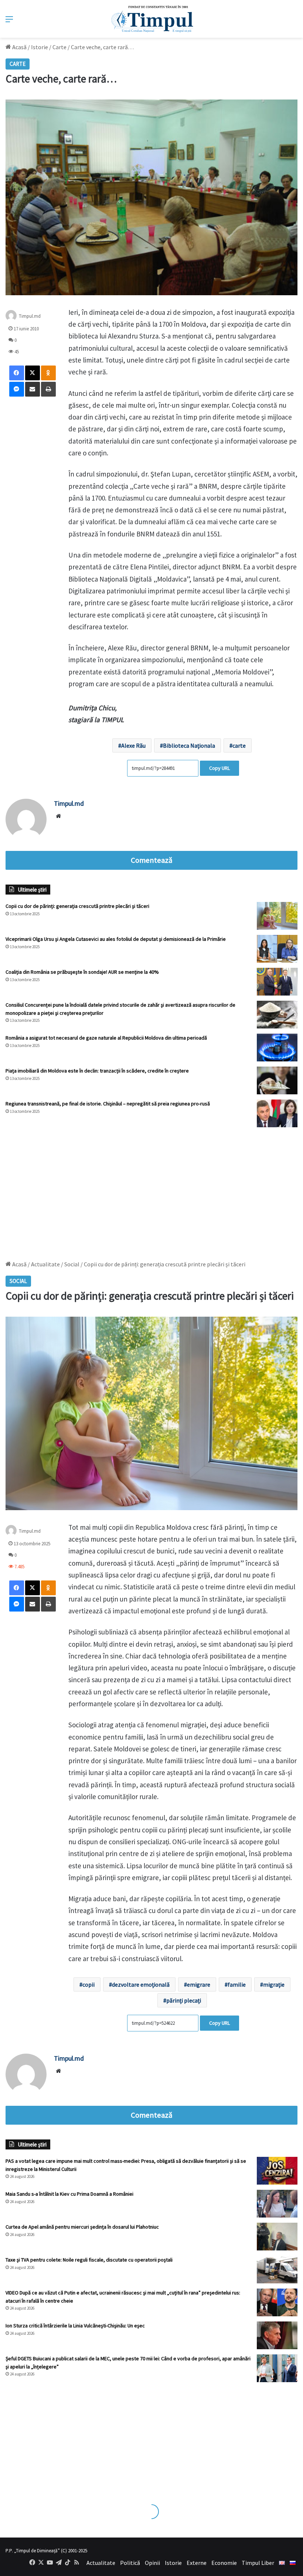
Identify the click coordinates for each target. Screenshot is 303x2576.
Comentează (151, 860)
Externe (197, 2563)
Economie (224, 2563)
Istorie (40, 47)
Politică (130, 2563)
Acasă (19, 47)
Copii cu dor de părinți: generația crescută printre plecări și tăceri (77, 906)
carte (239, 745)
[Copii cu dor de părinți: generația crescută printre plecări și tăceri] (277, 916)
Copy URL (219, 768)
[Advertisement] (151, 1190)
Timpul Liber (258, 2563)
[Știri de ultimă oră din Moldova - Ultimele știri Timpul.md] (152, 19)
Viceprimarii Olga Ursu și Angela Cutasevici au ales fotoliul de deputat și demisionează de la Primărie (116, 939)
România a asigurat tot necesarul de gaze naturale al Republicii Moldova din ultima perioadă (106, 1038)
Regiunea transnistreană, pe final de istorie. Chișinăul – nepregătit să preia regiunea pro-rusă (108, 1104)
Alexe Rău (133, 745)
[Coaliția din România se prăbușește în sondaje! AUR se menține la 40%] (277, 982)
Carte (59, 47)
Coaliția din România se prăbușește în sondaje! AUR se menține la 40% (82, 972)
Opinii (152, 2563)
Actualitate (101, 2563)
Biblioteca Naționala (189, 745)
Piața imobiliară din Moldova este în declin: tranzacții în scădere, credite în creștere (97, 1071)
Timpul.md (30, 316)
